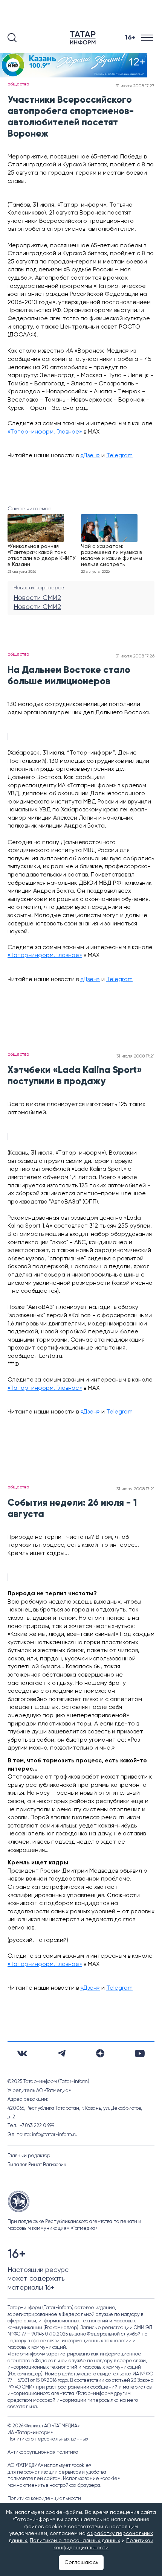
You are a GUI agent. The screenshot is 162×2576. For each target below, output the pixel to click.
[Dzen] (100, 2053)
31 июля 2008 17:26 (135, 656)
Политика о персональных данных (48, 2439)
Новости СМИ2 (37, 598)
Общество (18, 84)
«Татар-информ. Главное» (45, 432)
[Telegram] (62, 2053)
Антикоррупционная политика (43, 2452)
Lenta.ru (51, 1356)
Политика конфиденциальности (44, 2499)
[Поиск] (12, 38)
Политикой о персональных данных (75, 2541)
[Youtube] (140, 2053)
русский (21, 1940)
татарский (51, 1940)
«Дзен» (90, 456)
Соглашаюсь (81, 2562)
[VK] (22, 2053)
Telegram (119, 456)
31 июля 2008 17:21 (135, 1056)
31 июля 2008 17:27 (135, 86)
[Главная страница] (84, 38)
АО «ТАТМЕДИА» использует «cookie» (49, 2466)
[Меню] (148, 38)
